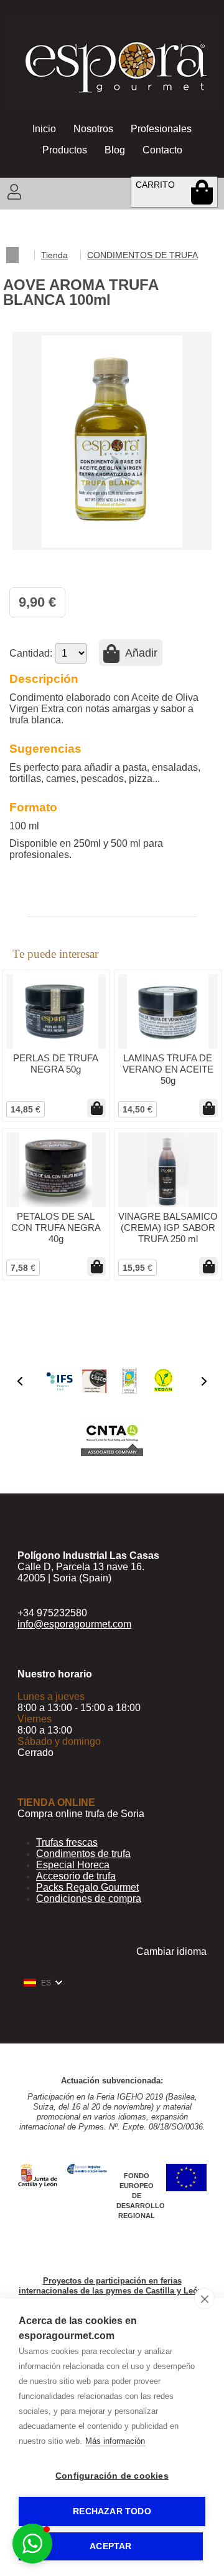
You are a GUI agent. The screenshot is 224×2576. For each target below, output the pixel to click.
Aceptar (110, 2546)
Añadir (140, 653)
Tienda (54, 255)
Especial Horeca (73, 1865)
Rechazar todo (112, 2511)
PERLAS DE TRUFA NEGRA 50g (56, 1064)
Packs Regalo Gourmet (87, 1887)
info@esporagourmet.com (74, 1624)
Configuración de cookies (112, 2476)
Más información (115, 2441)
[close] (204, 2299)
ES (46, 1983)
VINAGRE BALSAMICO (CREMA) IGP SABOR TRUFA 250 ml (168, 1228)
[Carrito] (202, 191)
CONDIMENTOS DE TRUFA (142, 255)
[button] (20, 1381)
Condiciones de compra (89, 1898)
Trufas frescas (67, 1842)
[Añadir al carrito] (96, 1108)
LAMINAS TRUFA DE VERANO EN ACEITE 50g (168, 1069)
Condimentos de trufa (83, 1854)
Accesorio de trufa (76, 1876)
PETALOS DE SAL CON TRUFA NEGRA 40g (56, 1228)
